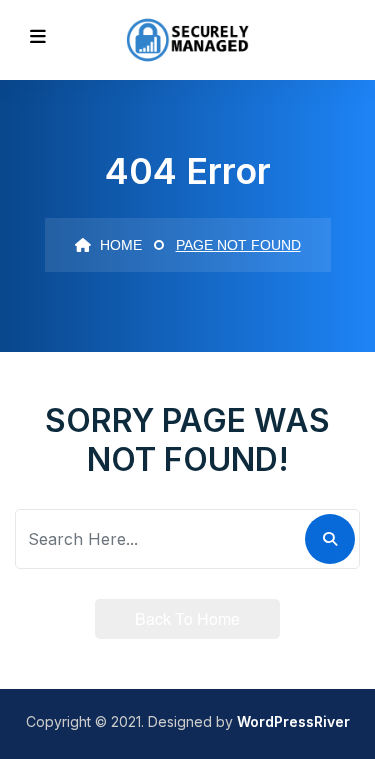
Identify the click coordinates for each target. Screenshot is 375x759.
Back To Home (187, 618)
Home (119, 245)
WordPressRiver (293, 721)
